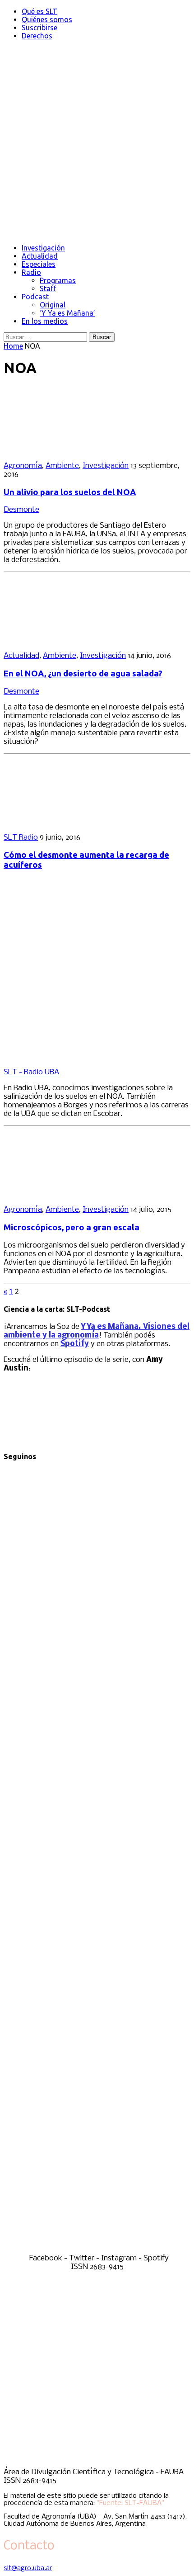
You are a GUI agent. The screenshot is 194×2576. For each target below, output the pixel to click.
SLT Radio (21, 838)
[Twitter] (97, 1854)
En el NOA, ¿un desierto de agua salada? (83, 674)
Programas (58, 280)
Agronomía (23, 466)
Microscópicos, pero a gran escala (72, 1227)
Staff (48, 288)
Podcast (35, 297)
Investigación (43, 248)
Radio (31, 272)
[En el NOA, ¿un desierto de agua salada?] (62, 640)
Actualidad (40, 256)
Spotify (75, 1344)
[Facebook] (97, 1656)
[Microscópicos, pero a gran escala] (62, 1194)
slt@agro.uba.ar (28, 2568)
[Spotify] (97, 2250)
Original (53, 305)
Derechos (37, 36)
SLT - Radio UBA (31, 1072)
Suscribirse (39, 28)
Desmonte (21, 510)
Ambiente (62, 466)
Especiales (39, 264)
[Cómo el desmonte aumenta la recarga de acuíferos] (62, 822)
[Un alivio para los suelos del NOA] (62, 450)
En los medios (45, 321)
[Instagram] (97, 2052)
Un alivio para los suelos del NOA (70, 492)
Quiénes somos (47, 19)
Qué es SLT (39, 11)
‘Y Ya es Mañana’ (67, 313)
